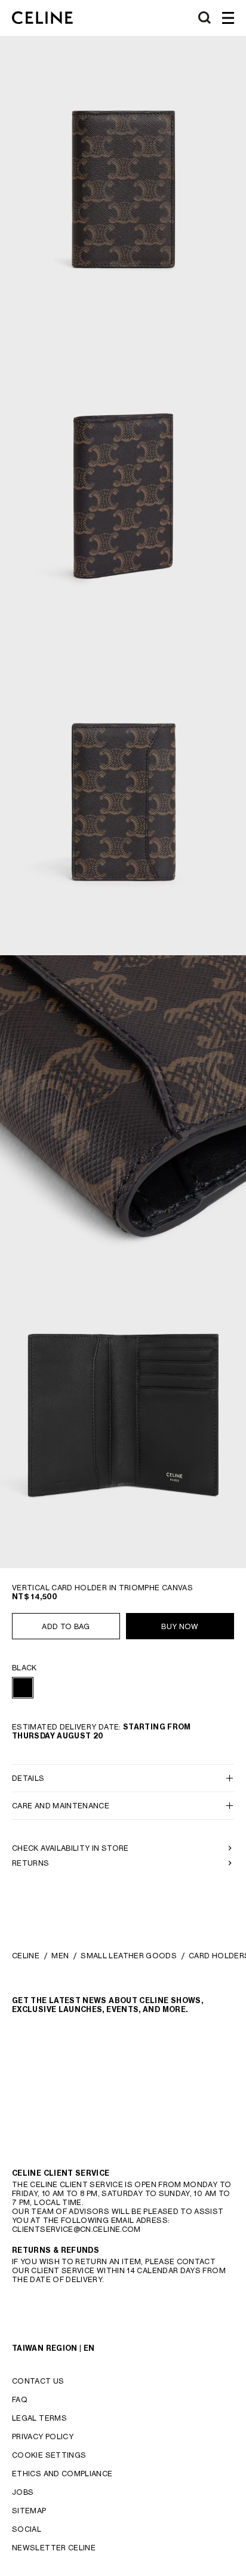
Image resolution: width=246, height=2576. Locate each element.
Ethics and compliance (62, 2474)
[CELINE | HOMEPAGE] (42, 18)
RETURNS (31, 1863)
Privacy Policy (43, 2437)
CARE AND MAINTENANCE (61, 1806)
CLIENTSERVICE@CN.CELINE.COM (76, 2229)
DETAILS (28, 1778)
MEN (60, 1956)
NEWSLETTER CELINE (54, 2548)
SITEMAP (29, 2511)
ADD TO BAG (66, 1626)
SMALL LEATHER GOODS (129, 1956)
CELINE (26, 1956)
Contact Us (38, 2381)
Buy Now (180, 1626)
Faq (20, 2399)
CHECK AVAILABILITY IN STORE (70, 1848)
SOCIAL (27, 2529)
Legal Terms (39, 2418)
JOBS (23, 2492)
